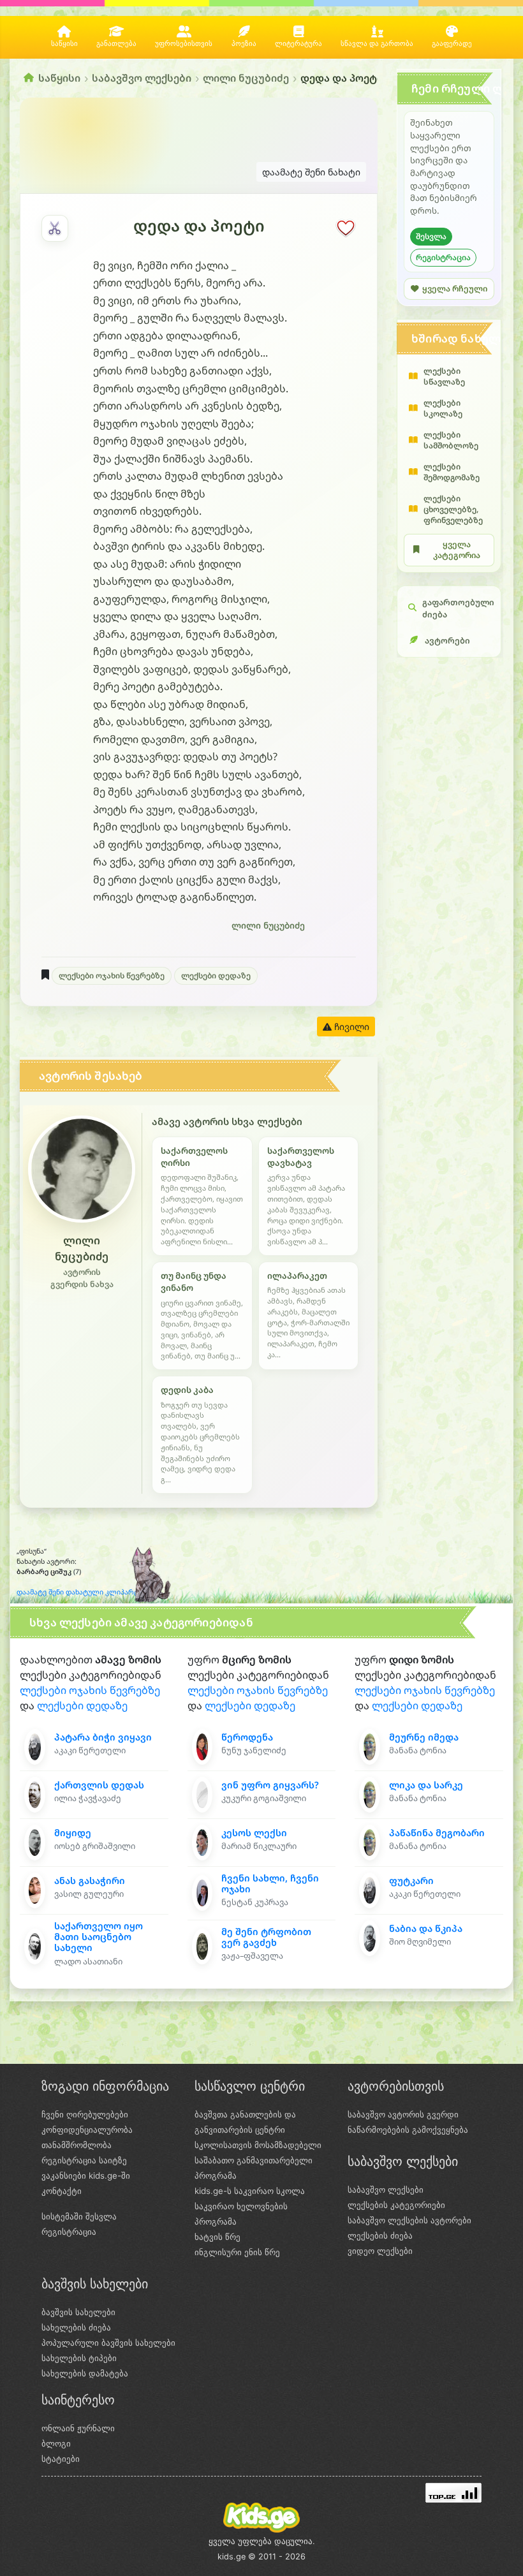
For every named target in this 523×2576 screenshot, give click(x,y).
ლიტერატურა (298, 44)
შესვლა (431, 236)
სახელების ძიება (76, 2327)
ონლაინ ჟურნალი (78, 2428)
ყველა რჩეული (455, 289)
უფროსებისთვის (184, 44)
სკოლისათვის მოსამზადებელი (258, 2145)
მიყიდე (73, 1833)
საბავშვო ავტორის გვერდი (403, 2114)
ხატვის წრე (217, 2237)
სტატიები (61, 2459)
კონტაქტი (62, 2191)
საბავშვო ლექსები (142, 78)
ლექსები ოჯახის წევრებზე (112, 975)
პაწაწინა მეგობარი (437, 1833)
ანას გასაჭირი (90, 1880)
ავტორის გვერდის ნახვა (82, 1278)
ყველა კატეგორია (457, 550)
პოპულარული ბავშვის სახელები (108, 2343)
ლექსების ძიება (380, 2235)
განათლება (116, 44)
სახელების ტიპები (79, 2358)
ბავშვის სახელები (78, 2312)
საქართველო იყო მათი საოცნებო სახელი (99, 1937)
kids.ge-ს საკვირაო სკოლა (250, 2191)
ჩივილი (350, 1027)
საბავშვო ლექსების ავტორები (409, 2220)
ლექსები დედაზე (216, 975)
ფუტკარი (411, 1880)
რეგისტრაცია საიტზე (84, 2160)
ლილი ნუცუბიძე (246, 78)
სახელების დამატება (85, 2373)
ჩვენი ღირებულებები (85, 2114)
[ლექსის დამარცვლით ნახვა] (55, 228)
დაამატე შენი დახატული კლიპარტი (80, 1592)
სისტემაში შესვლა (79, 2216)
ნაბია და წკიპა (426, 1928)
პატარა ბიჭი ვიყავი (103, 1737)
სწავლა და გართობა (377, 44)
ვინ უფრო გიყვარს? (270, 1785)
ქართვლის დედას (99, 1785)
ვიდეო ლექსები (380, 2251)
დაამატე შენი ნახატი (311, 172)
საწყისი (64, 44)
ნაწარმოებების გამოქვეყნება (408, 2130)
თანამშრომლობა (77, 2145)
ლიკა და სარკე (426, 1785)
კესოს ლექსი (254, 1833)
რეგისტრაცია (443, 257)
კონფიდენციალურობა (87, 2130)
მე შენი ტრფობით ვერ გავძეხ (266, 1937)
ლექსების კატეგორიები (396, 2205)
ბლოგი (56, 2443)
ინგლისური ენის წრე (237, 2252)
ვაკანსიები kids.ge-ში (86, 2175)
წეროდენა (247, 1737)
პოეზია (244, 44)
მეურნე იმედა (424, 1737)
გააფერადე (452, 44)
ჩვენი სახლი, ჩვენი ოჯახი (270, 1883)
